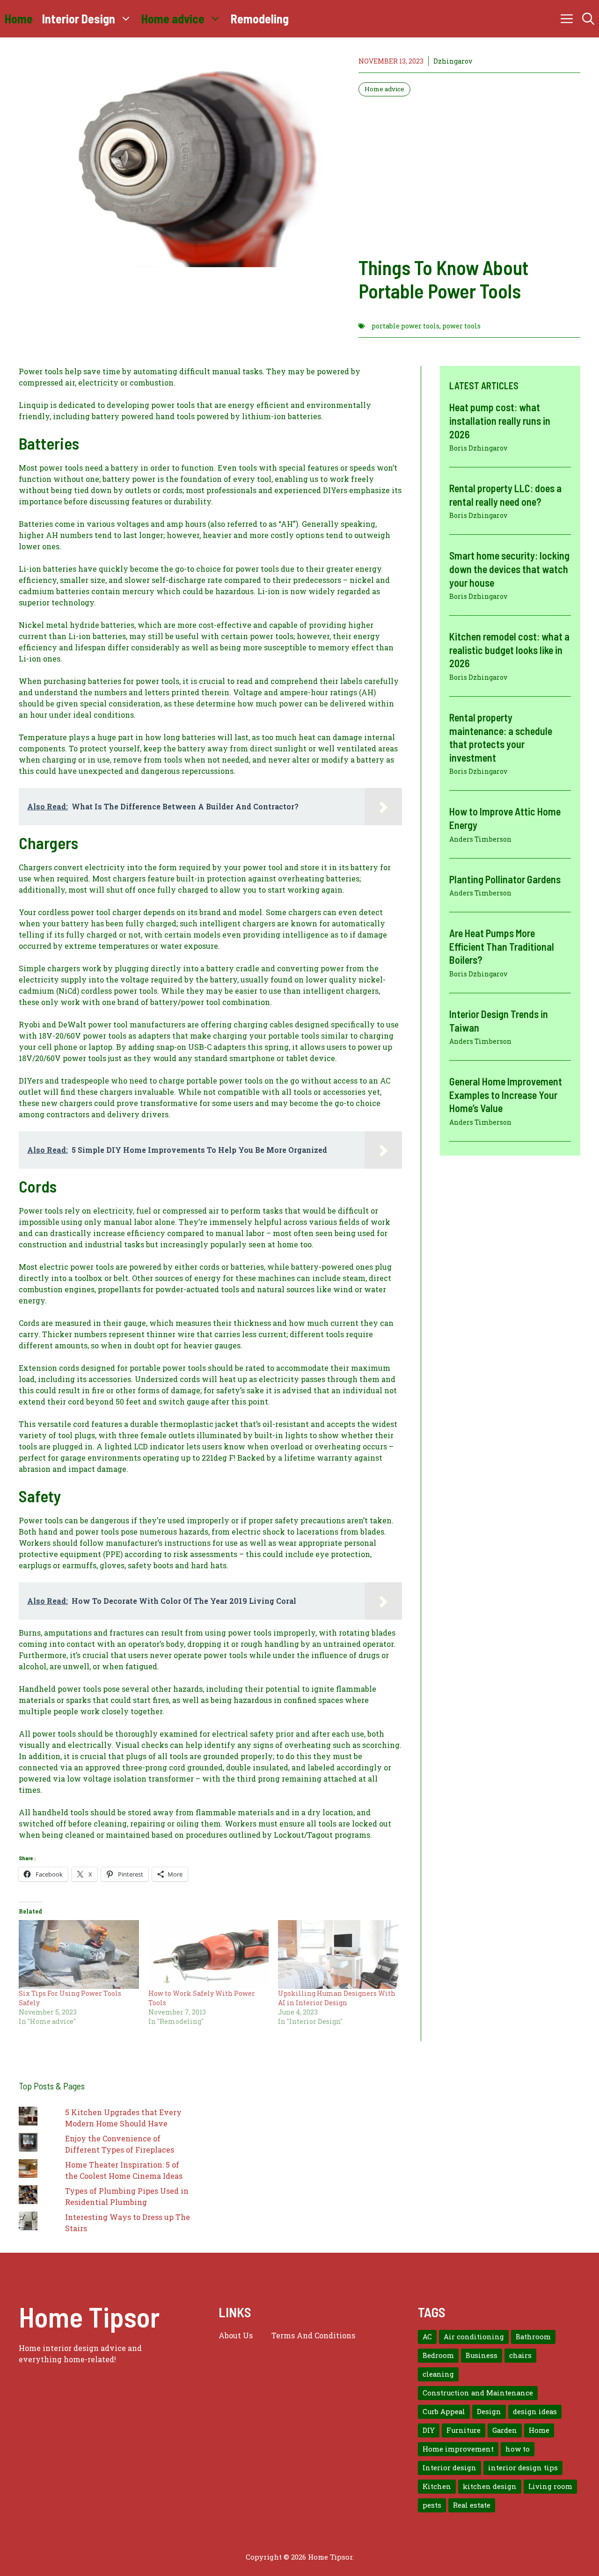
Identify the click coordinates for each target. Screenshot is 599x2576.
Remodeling (260, 18)
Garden (505, 2430)
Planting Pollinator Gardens (505, 879)
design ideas (535, 2412)
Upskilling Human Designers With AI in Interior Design (337, 1998)
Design (489, 2412)
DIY (429, 2430)
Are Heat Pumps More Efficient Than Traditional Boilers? (502, 946)
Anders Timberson (480, 839)
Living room (550, 2486)
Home (19, 18)
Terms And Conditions (313, 2335)
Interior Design (79, 18)
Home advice (173, 18)
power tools (461, 326)
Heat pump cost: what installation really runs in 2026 (500, 420)
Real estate (472, 2505)
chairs (520, 2355)
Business (482, 2355)
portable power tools (405, 326)
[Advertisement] (469, 176)
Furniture (464, 2430)
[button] (588, 19)
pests (432, 2505)
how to (518, 2449)
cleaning (438, 2374)
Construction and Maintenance (478, 2393)
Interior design (449, 2468)
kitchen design (490, 2486)
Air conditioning (474, 2337)
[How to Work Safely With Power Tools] (208, 1954)
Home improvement (458, 2449)
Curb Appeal (444, 2412)
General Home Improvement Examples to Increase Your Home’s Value (506, 1095)
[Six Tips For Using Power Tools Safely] (79, 1954)
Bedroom (438, 2355)
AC (427, 2337)
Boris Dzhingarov (478, 448)
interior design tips (523, 2468)
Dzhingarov (453, 61)
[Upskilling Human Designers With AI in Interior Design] (338, 1954)
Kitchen (437, 2486)
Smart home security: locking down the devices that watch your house (509, 569)
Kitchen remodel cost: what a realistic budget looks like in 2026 (509, 650)
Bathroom (533, 2337)
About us (236, 2335)
